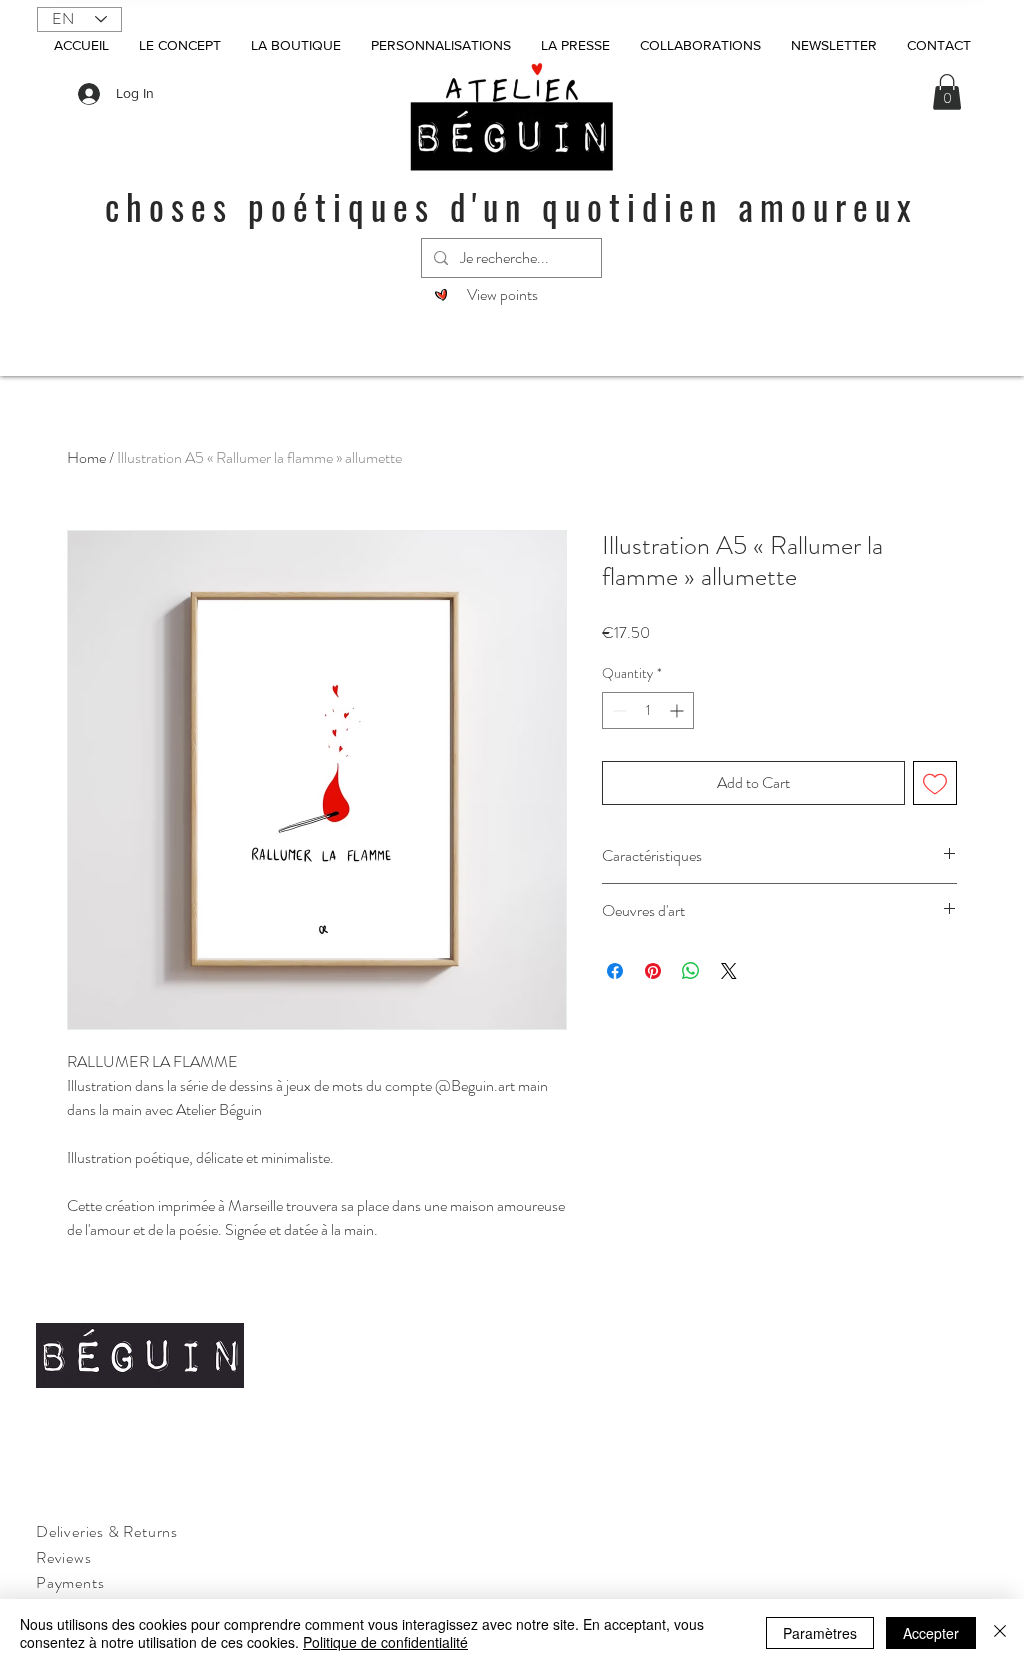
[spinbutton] (648, 710)
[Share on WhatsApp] (691, 971)
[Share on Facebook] (615, 971)
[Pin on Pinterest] (653, 971)
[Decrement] (617, 710)
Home (86, 457)
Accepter (931, 1633)
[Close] (1000, 1633)
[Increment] (678, 710)
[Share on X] (729, 971)
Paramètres (820, 1633)
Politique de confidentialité (385, 1642)
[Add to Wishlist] (935, 783)
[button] (947, 92)
